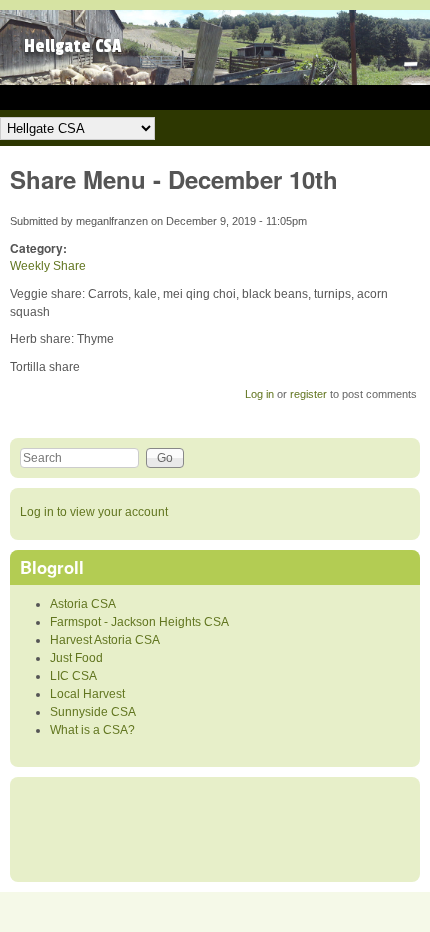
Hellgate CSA (73, 46)
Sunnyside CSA (93, 712)
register (308, 394)
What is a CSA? (92, 730)
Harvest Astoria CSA (105, 640)
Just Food (76, 658)
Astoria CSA (83, 604)
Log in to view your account (94, 512)
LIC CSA (73, 676)
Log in (259, 394)
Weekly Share (48, 266)
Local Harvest (87, 694)
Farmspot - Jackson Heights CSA (139, 622)
